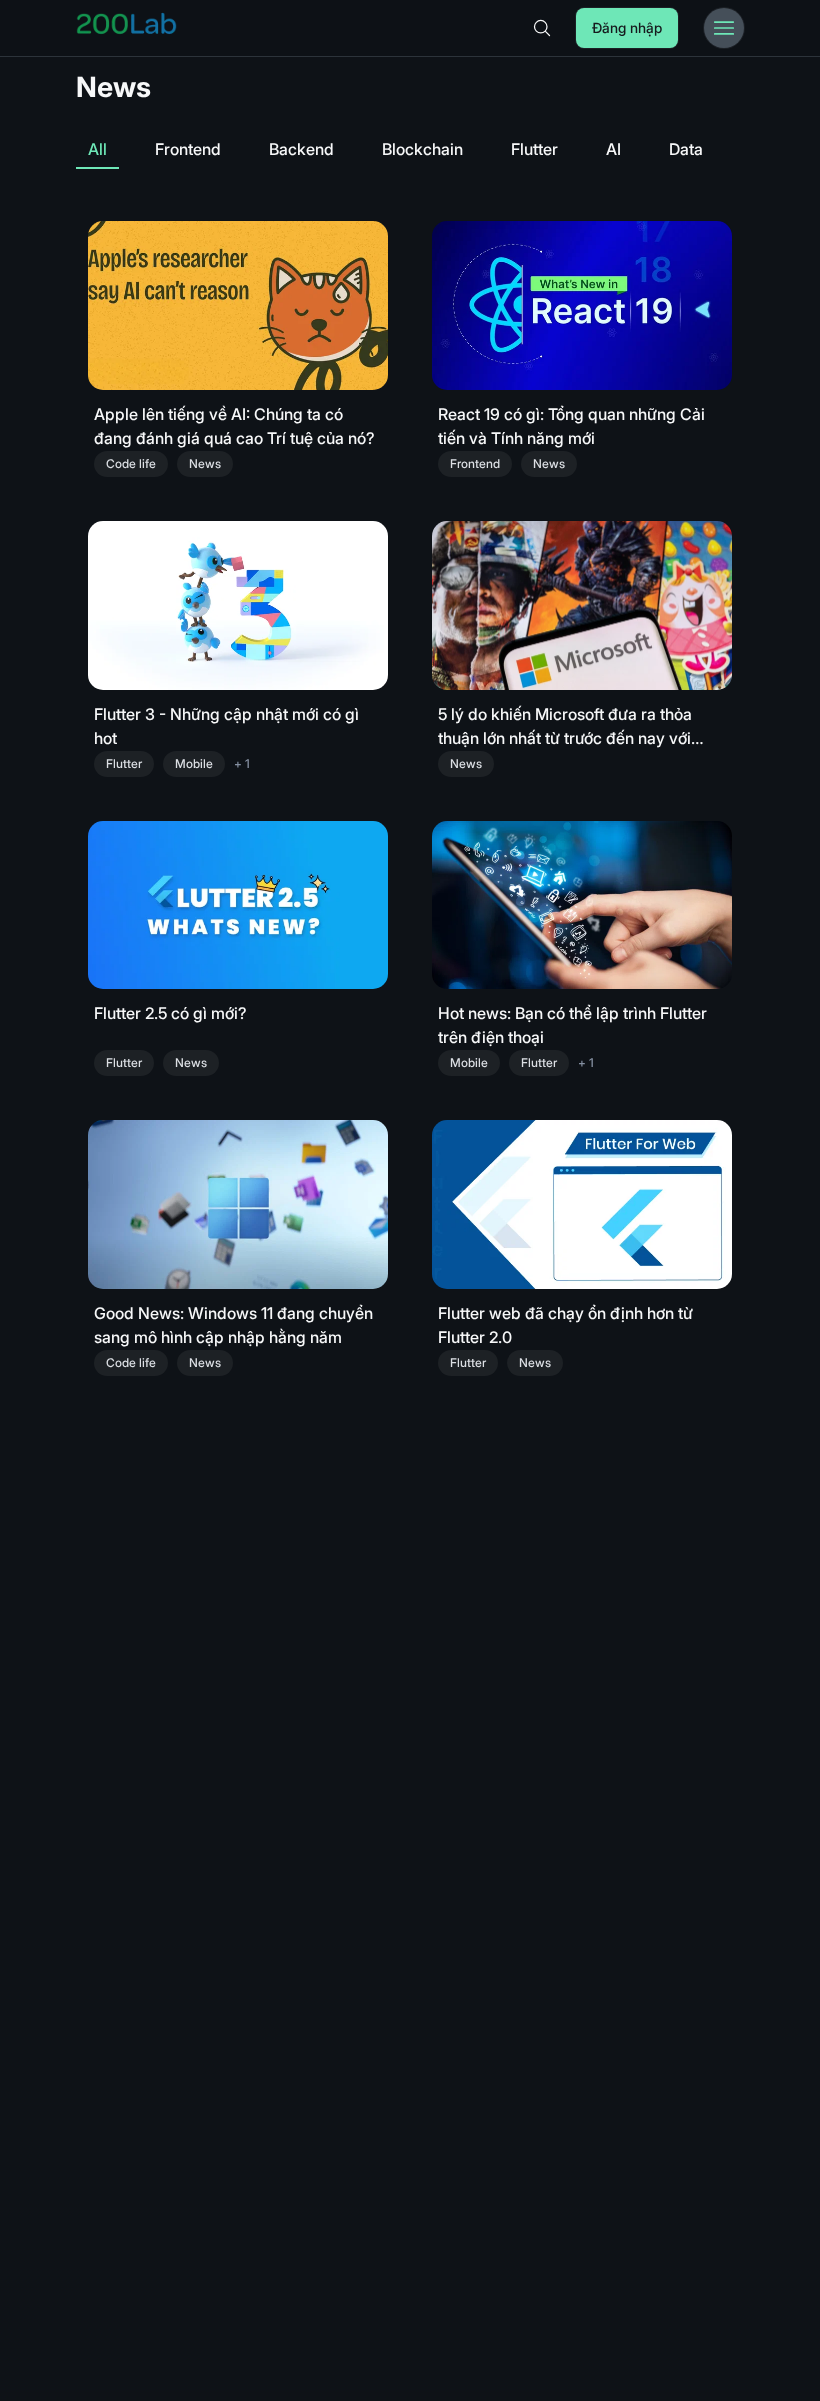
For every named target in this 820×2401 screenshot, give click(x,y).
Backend (301, 149)
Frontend (188, 149)
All (97, 149)
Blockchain (422, 149)
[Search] (542, 28)
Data (686, 149)
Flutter (534, 149)
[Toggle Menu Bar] (724, 28)
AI (613, 149)
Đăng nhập (627, 27)
